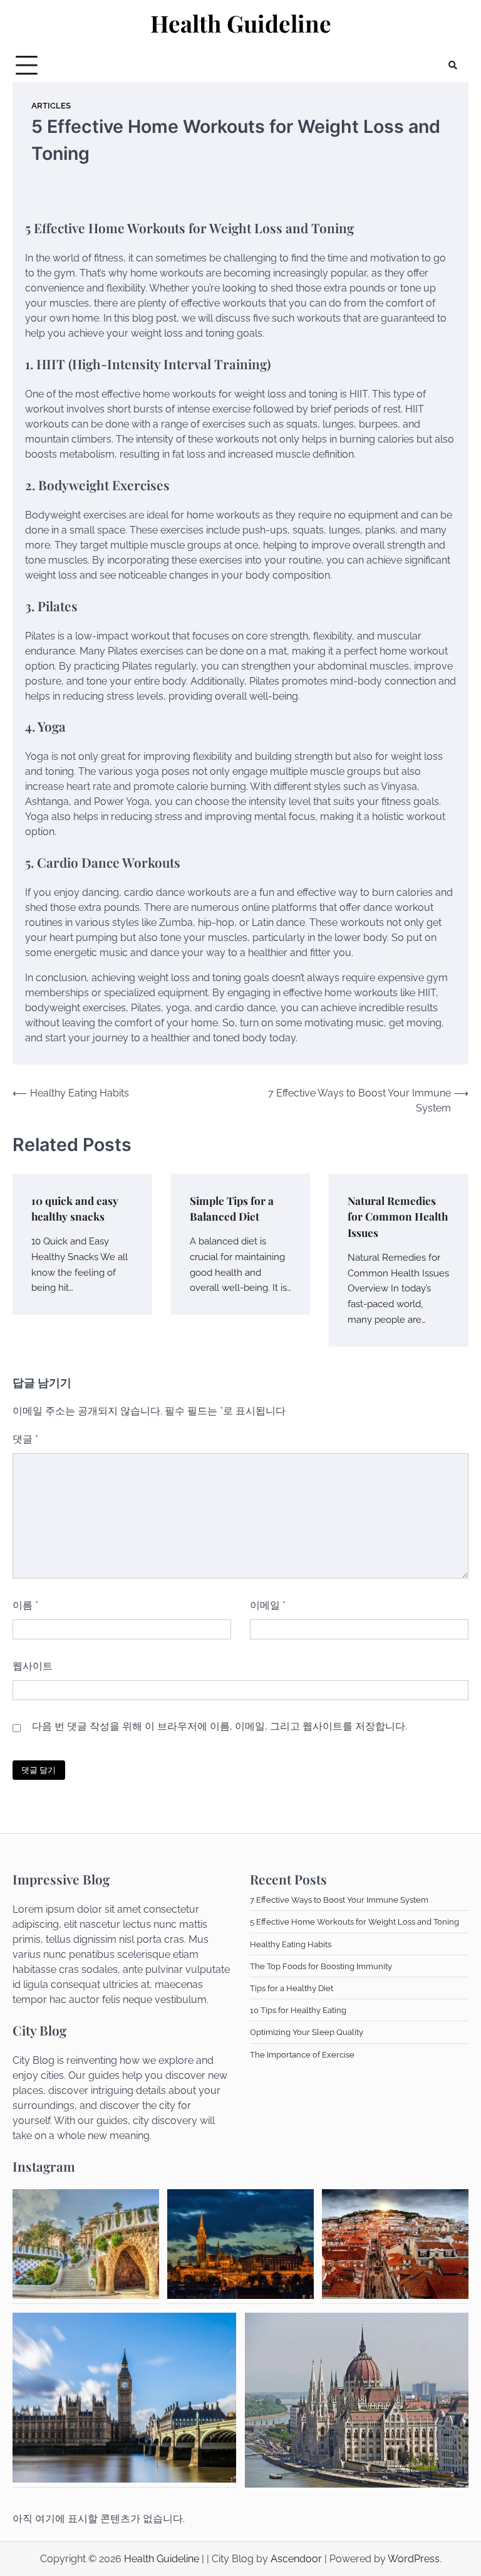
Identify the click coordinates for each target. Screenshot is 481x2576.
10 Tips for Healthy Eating (298, 2010)
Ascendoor (296, 2559)
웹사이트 (33, 1666)
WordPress (414, 2559)
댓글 (25, 1439)
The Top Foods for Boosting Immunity (321, 1966)
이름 (25, 1605)
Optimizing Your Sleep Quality (307, 2032)
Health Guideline (241, 23)
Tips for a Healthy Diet (292, 1988)
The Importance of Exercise (302, 2054)
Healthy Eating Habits (291, 1944)
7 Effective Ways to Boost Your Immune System (339, 1900)
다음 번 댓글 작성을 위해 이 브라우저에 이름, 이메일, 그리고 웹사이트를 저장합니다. (220, 1726)
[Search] (453, 65)
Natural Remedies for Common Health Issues (398, 1217)
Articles (51, 106)
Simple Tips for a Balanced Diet (232, 1208)
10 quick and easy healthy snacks (75, 1208)
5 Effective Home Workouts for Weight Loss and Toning (354, 1921)
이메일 (268, 1605)
